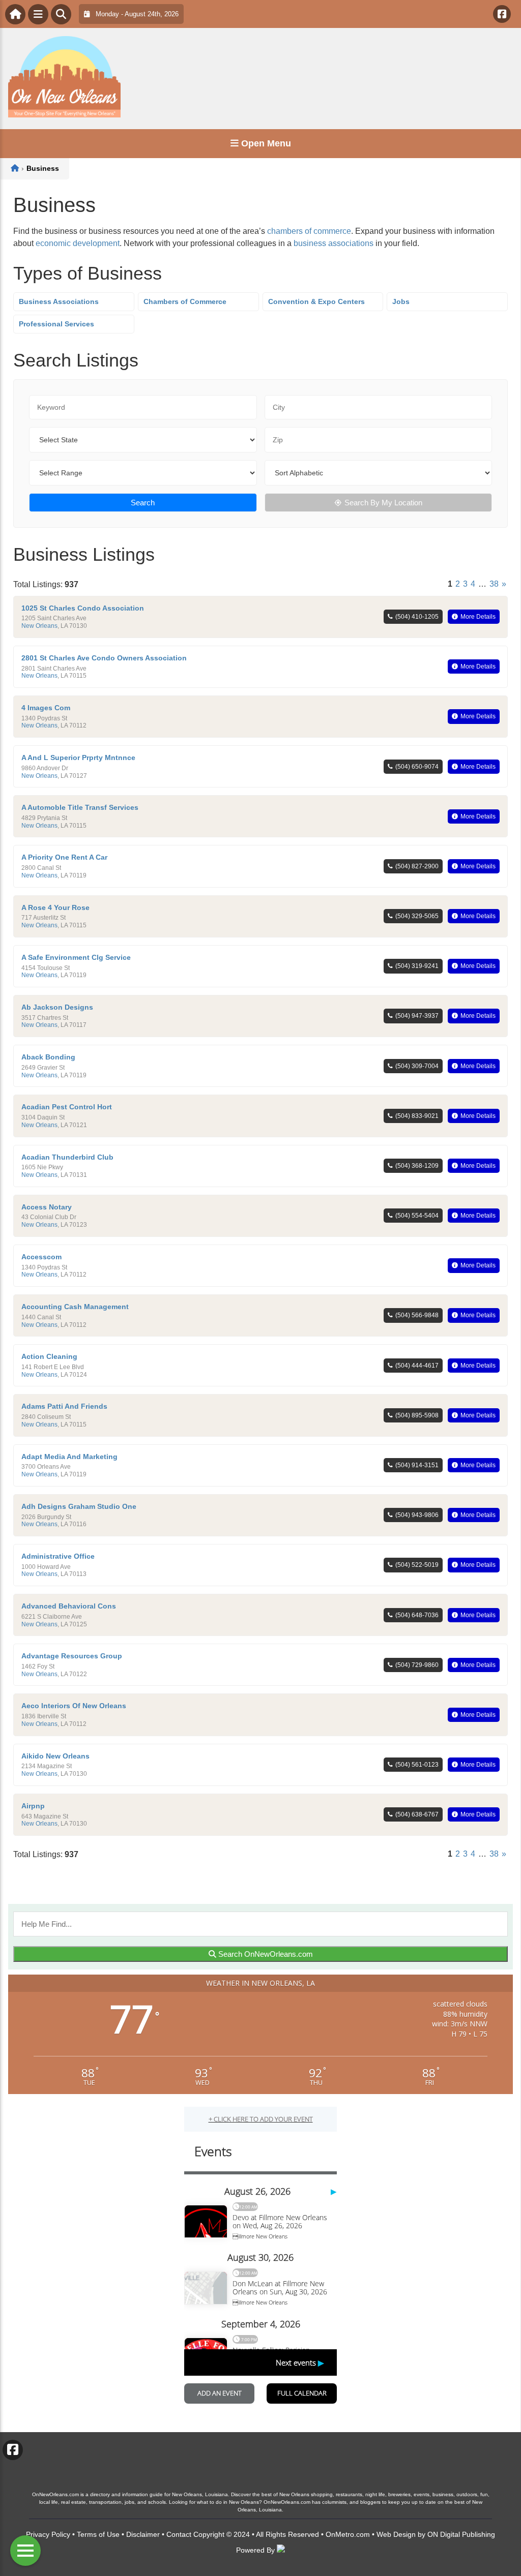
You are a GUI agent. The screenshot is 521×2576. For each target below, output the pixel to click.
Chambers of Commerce (185, 301)
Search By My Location (383, 503)
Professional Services (56, 324)
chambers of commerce (309, 231)
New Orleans (39, 626)
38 (494, 584)
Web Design (396, 2534)
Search (143, 503)
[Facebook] (502, 14)
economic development (78, 243)
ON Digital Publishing (461, 2534)
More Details (478, 617)
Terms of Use (98, 2534)
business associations (334, 243)
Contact (179, 2534)
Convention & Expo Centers (316, 301)
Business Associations (59, 301)
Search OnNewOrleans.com (265, 1954)
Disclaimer (143, 2534)
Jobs (401, 301)
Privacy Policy (48, 2534)
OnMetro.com (348, 2534)
